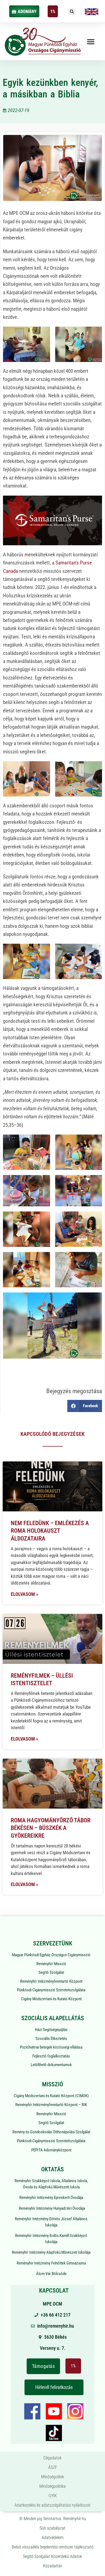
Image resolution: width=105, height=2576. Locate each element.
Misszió (52, 2084)
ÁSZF (53, 2467)
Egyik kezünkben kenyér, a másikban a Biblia (50, 88)
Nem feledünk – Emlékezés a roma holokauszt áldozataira (50, 1531)
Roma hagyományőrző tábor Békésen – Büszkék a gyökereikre (51, 1828)
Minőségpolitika (52, 2486)
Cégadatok (52, 2458)
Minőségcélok (53, 2477)
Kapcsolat (54, 2291)
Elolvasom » (24, 1594)
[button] (72, 12)
